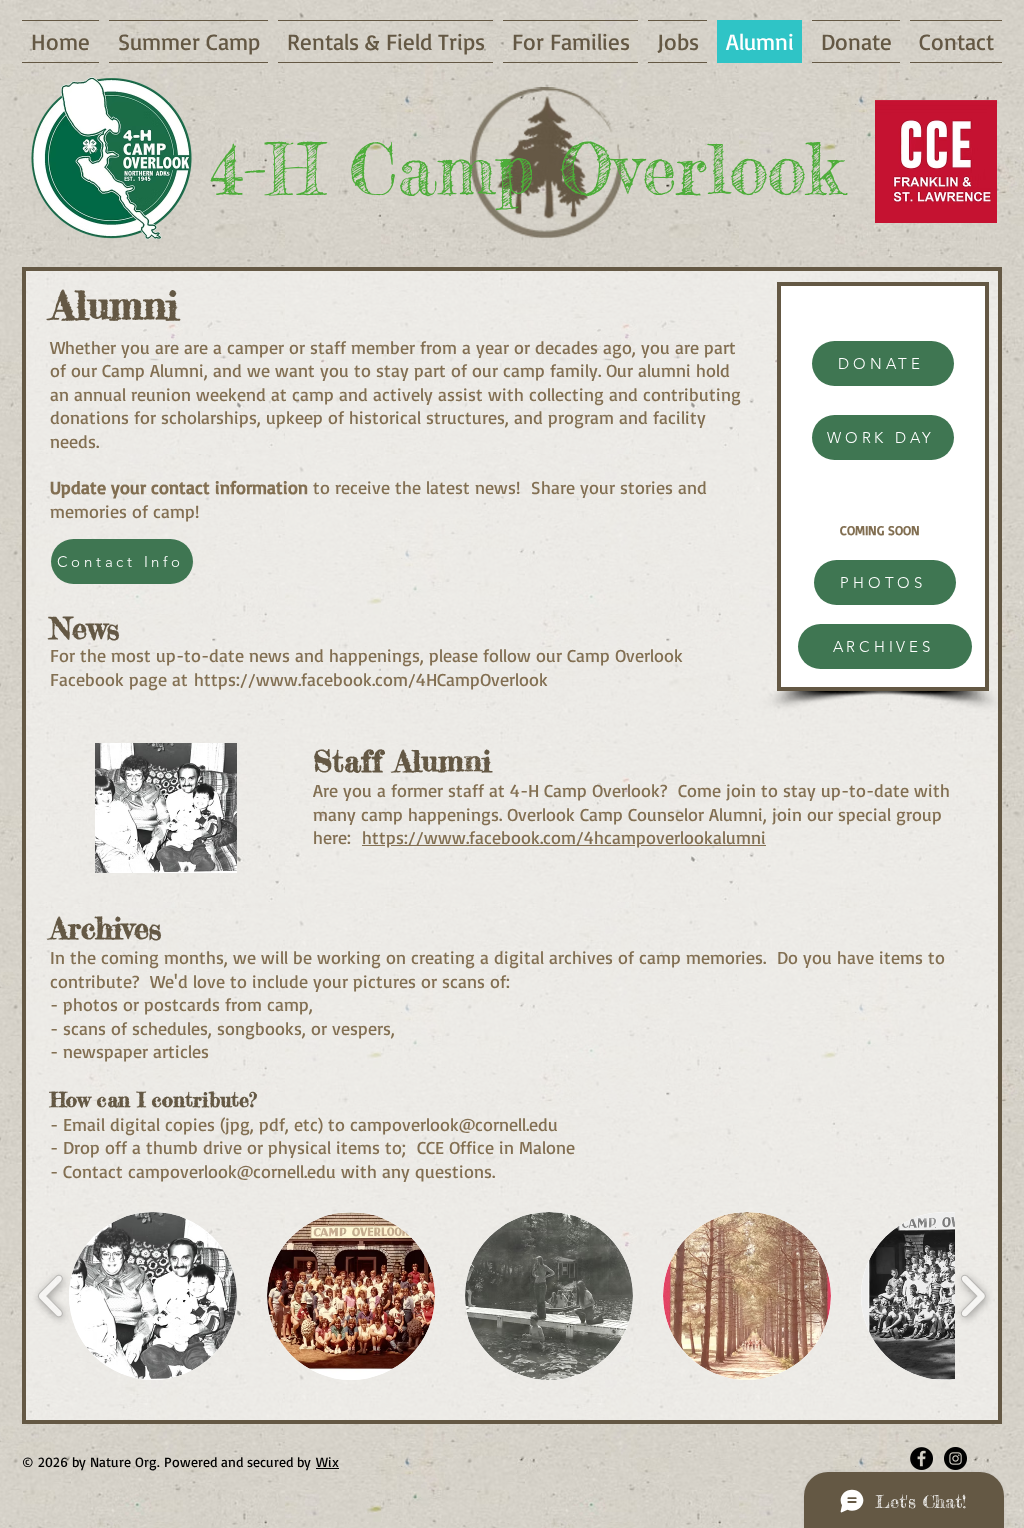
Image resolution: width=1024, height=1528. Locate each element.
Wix (327, 1461)
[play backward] (51, 1296)
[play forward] (972, 1296)
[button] (153, 1296)
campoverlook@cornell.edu (454, 1124)
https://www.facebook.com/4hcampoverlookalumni (564, 837)
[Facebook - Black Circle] (921, 1458)
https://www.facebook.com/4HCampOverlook (371, 679)
